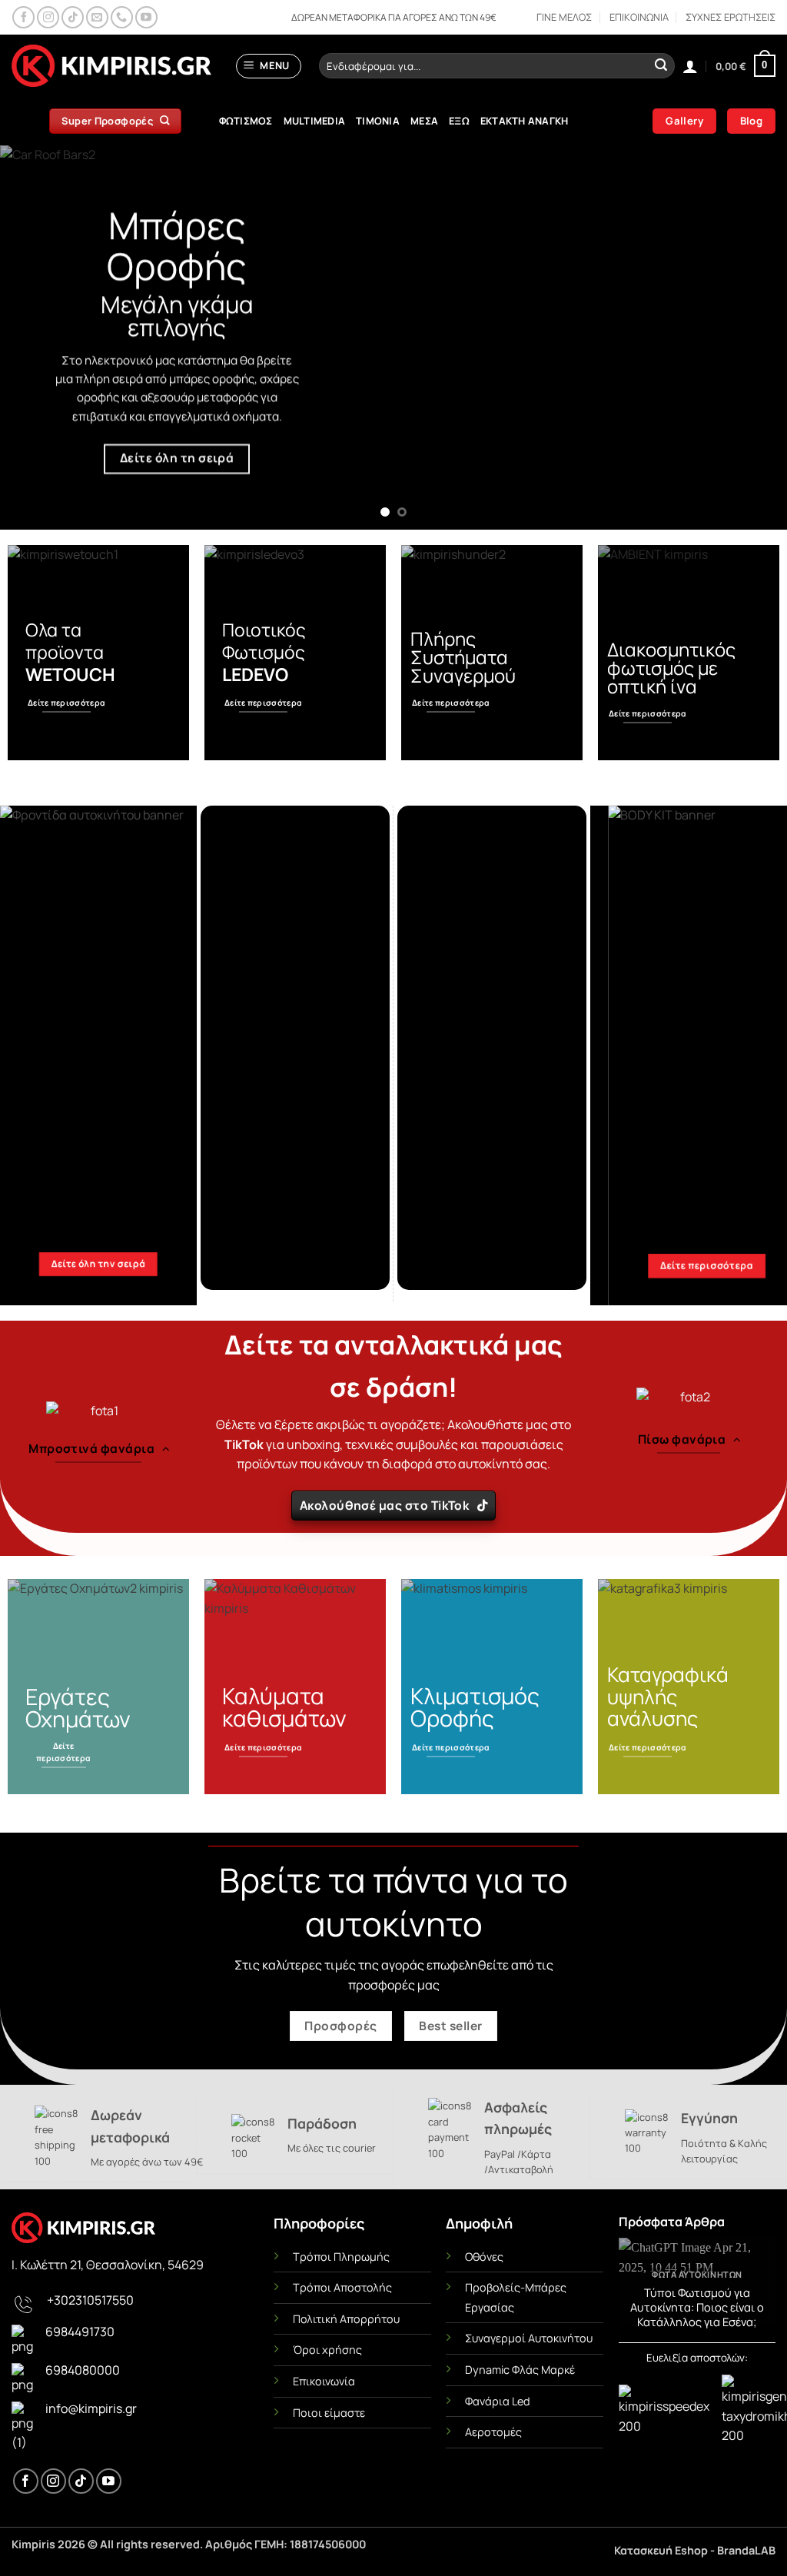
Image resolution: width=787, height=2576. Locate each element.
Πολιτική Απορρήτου (346, 2319)
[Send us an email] (97, 17)
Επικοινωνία (324, 2381)
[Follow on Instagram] (48, 17)
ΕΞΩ (459, 121)
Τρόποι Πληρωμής (341, 2257)
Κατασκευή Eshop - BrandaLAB (695, 2550)
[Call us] (122, 17)
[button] (269, 66)
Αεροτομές (493, 2432)
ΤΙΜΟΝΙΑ (378, 121)
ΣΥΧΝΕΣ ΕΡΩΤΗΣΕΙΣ (731, 17)
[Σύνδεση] (690, 66)
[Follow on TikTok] (73, 17)
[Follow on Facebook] (23, 17)
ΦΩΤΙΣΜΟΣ (246, 121)
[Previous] (35, 337)
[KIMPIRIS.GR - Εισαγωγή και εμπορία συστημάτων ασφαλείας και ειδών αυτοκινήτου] (111, 66)
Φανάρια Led (498, 2401)
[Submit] (661, 66)
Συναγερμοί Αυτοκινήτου (529, 2338)
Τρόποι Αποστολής (342, 2287)
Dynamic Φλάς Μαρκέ (520, 2370)
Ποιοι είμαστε (329, 2413)
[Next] (752, 337)
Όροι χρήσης (327, 2350)
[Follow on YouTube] (146, 17)
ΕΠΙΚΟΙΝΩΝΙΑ (639, 17)
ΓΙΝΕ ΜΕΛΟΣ (564, 17)
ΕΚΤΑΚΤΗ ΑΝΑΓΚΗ (525, 121)
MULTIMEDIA (315, 121)
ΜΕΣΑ (424, 121)
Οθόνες (484, 2257)
